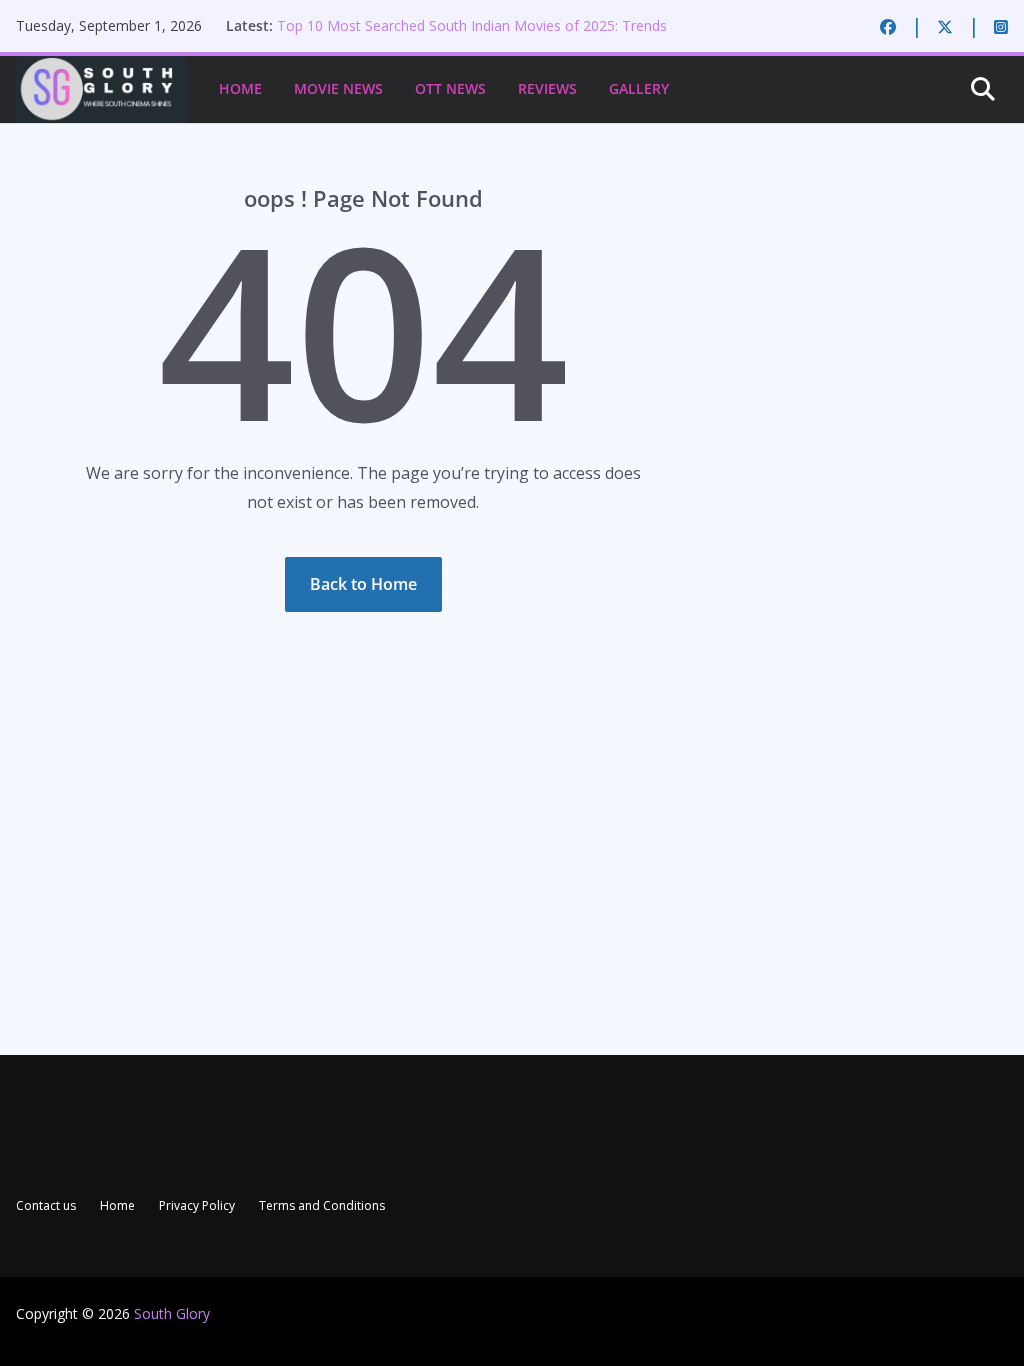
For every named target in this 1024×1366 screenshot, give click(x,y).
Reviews (547, 88)
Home (240, 88)
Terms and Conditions (322, 1205)
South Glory (172, 1313)
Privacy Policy (197, 1205)
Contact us (46, 1205)
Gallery (639, 88)
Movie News (338, 88)
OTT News (450, 88)
